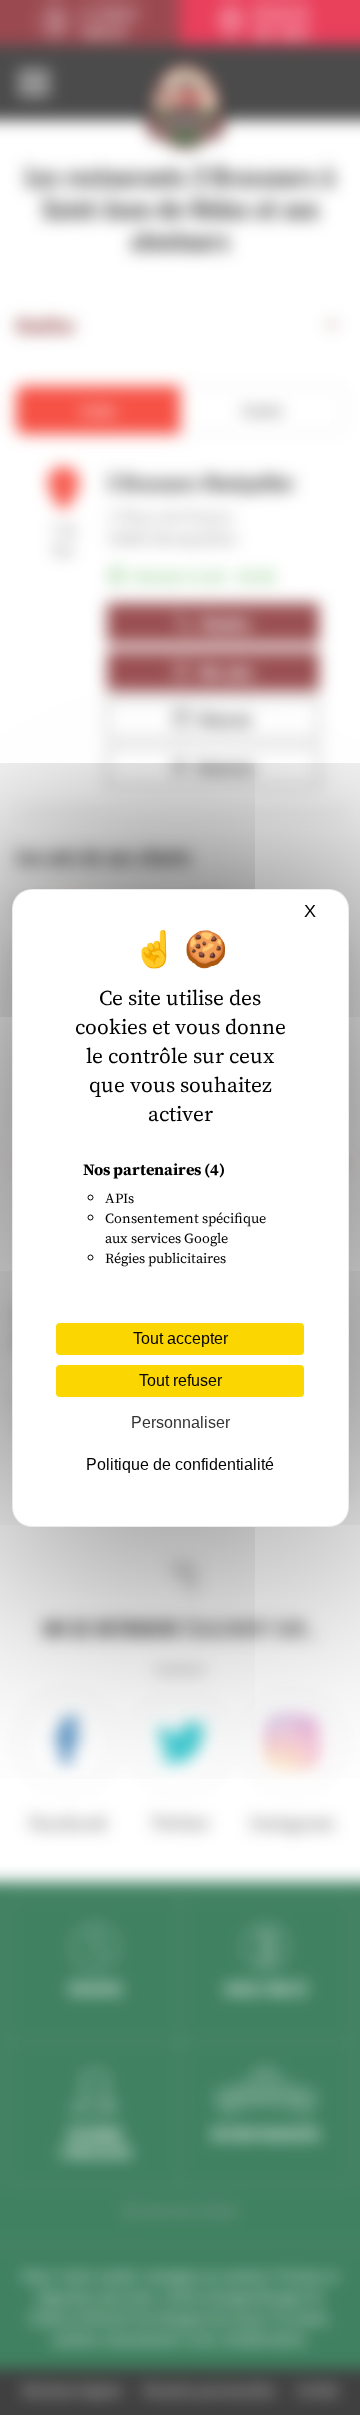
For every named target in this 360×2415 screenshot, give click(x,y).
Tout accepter (180, 1338)
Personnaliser (180, 1422)
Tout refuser (180, 1380)
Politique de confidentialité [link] (180, 1464)
